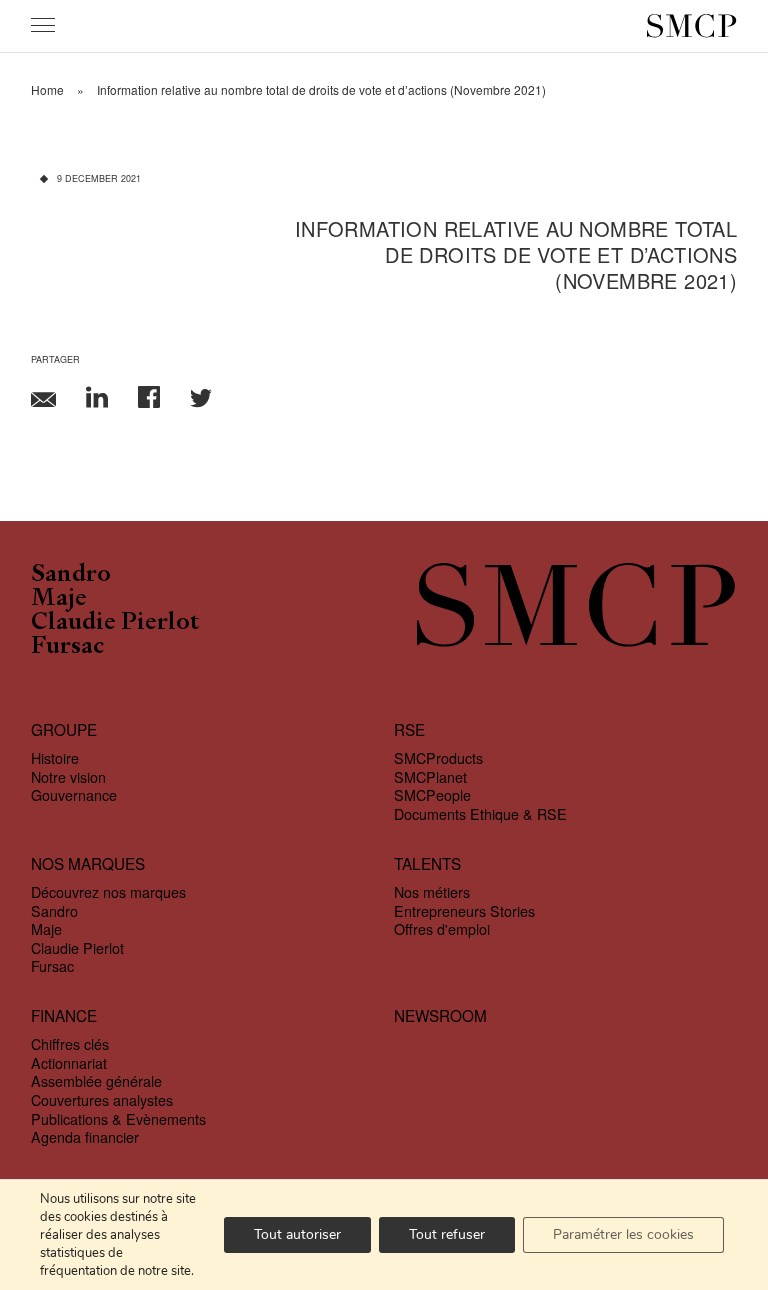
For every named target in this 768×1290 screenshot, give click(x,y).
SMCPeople (432, 795)
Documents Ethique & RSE (480, 814)
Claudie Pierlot (115, 623)
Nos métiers (432, 892)
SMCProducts (438, 758)
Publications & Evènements (118, 1119)
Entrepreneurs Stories (464, 911)
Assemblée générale (96, 1081)
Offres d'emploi (442, 929)
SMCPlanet (430, 777)
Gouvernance (74, 795)
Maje (59, 599)
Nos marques (88, 863)
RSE (409, 729)
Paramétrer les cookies (623, 1234)
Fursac (67, 647)
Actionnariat (69, 1063)
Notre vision (68, 777)
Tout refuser (447, 1234)
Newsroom (440, 1015)
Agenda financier (85, 1137)
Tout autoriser (297, 1234)
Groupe (64, 729)
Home (47, 89)
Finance (64, 1015)
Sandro (71, 575)
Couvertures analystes (102, 1100)
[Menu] (43, 25)
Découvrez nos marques (108, 892)
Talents (427, 863)
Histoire (55, 758)
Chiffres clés (70, 1044)
